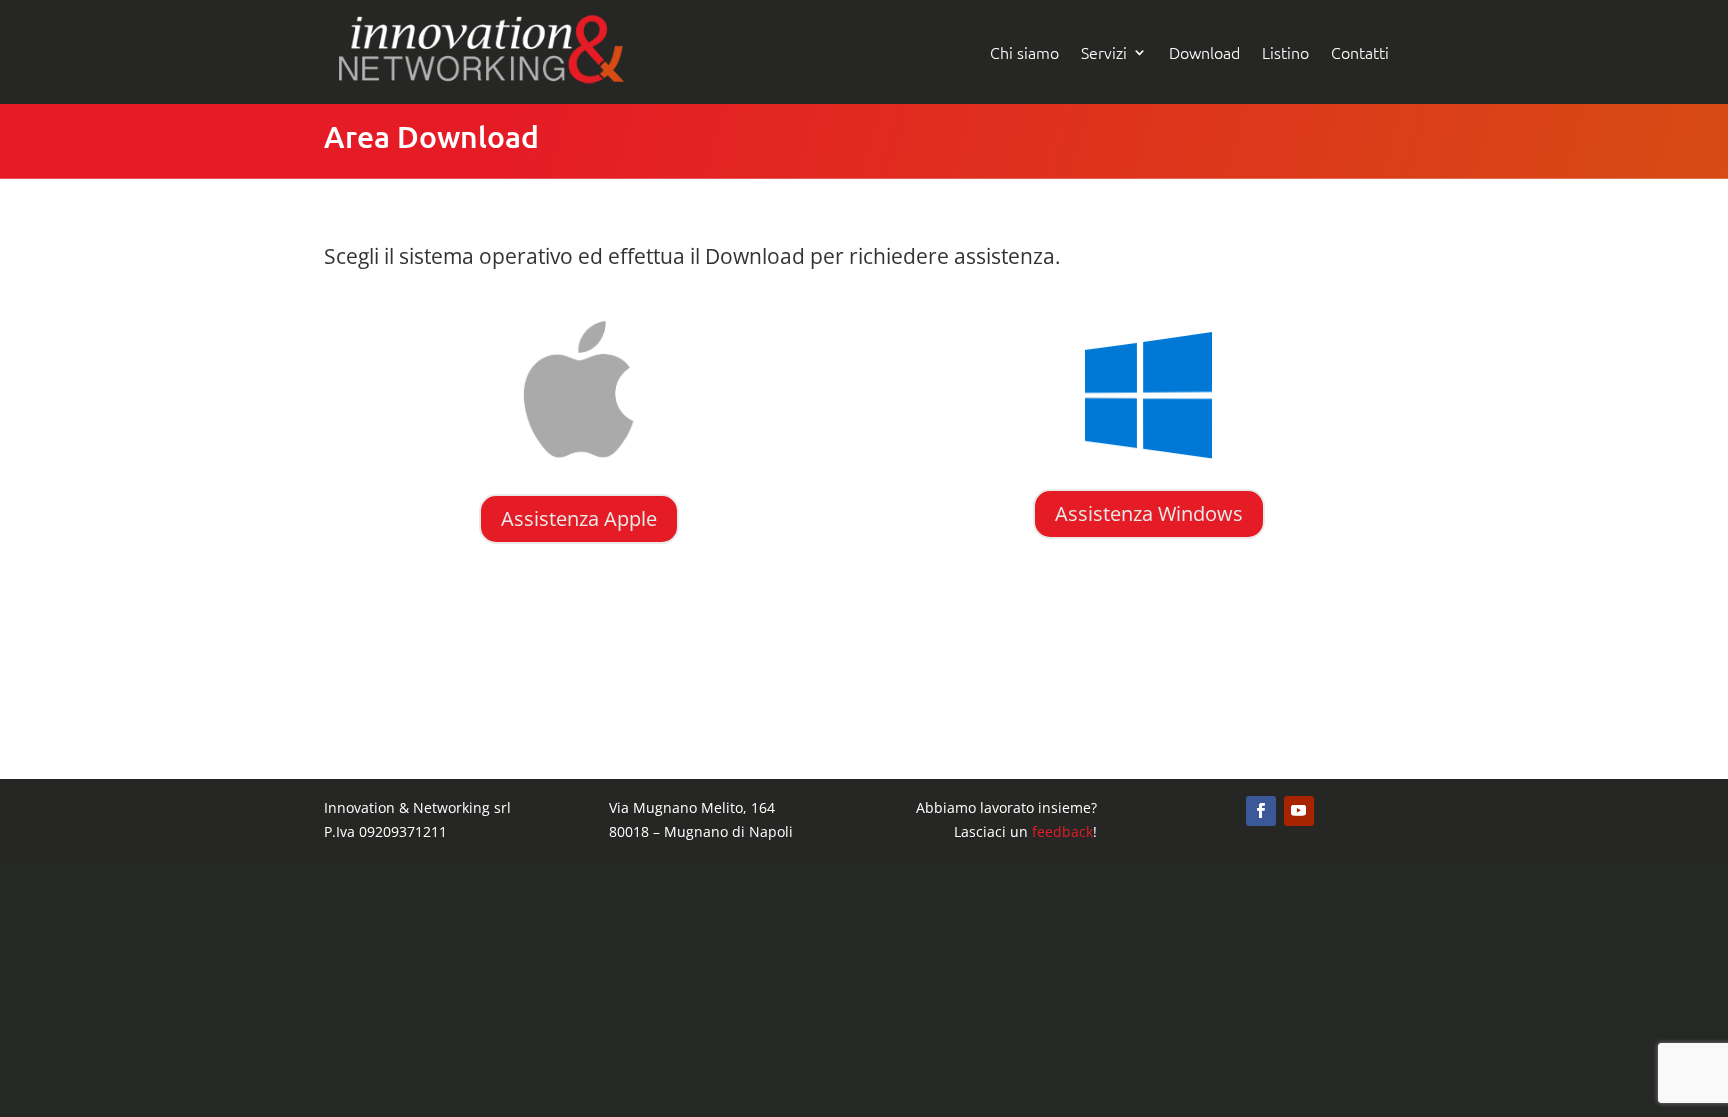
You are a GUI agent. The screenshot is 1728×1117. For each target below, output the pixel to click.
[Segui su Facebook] (1261, 811)
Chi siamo (1024, 52)
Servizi (1104, 52)
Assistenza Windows (1149, 513)
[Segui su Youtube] (1299, 811)
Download (1204, 52)
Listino (1285, 52)
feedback (1062, 831)
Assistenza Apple (579, 518)
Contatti (1360, 52)
